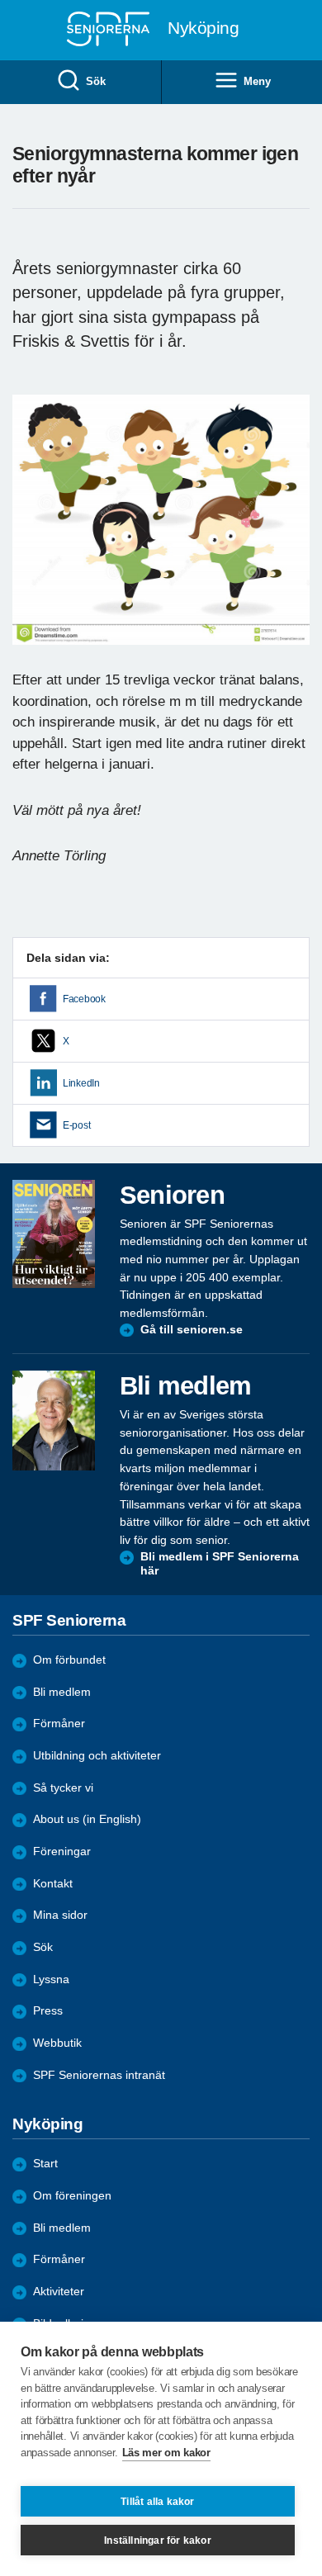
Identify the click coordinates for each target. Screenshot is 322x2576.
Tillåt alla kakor (157, 2502)
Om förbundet (69, 1660)
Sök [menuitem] (95, 81)
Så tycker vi (63, 1788)
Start (45, 2164)
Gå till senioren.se (192, 1330)
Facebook (84, 999)
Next (295, 535)
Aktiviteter (59, 2292)
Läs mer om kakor (166, 2453)
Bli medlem (62, 1692)
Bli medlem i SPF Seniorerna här (220, 1564)
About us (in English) (87, 1819)
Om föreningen (72, 2196)
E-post (76, 1125)
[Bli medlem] (54, 1420)
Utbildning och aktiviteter (97, 1756)
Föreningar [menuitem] (62, 1851)
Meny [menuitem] (257, 81)
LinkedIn (81, 1083)
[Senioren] (54, 1234)
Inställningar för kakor (158, 2540)
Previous (33, 535)
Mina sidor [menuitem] (60, 1915)
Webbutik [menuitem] (57, 2043)
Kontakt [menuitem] (53, 1884)
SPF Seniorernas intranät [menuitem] (99, 2075)
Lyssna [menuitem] (51, 1979)
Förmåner (59, 1724)
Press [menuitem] (48, 2011)
